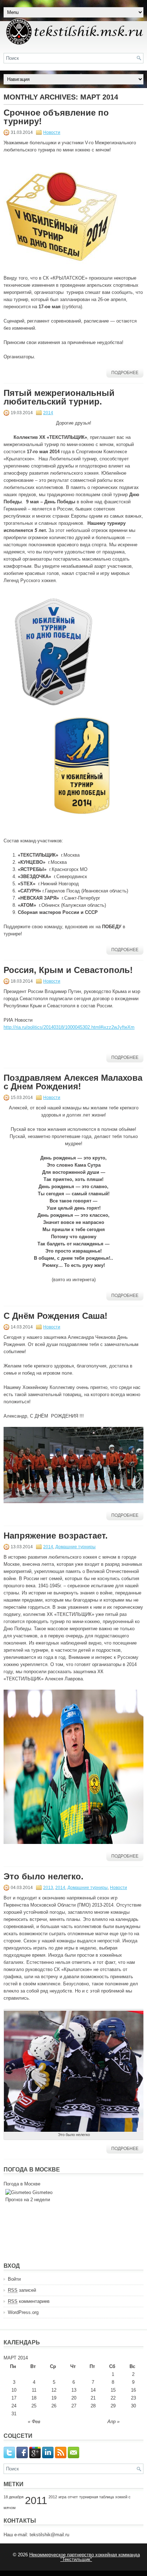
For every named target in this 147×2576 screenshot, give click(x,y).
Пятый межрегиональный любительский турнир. (59, 397)
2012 (53, 2497)
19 (54, 2398)
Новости (52, 132)
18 (34, 2398)
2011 (36, 2500)
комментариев (29, 2301)
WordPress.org (23, 2312)
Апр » (113, 2422)
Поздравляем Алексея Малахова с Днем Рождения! (73, 1082)
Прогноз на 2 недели (28, 2200)
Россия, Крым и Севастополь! (68, 970)
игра (62, 2497)
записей (22, 2290)
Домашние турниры (75, 1547)
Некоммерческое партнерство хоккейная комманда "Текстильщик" (85, 2557)
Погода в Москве (22, 2184)
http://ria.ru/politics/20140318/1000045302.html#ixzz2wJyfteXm (69, 1027)
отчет (73, 2497)
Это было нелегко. (44, 1876)
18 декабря (14, 2497)
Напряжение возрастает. (56, 1536)
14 (93, 2390)
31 (14, 2414)
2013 (48, 1888)
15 (113, 2390)
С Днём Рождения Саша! (55, 1316)
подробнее (125, 373)
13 (74, 2390)
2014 (48, 413)
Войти (14, 2279)
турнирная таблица (97, 2497)
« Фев (34, 2422)
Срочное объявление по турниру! (56, 117)
